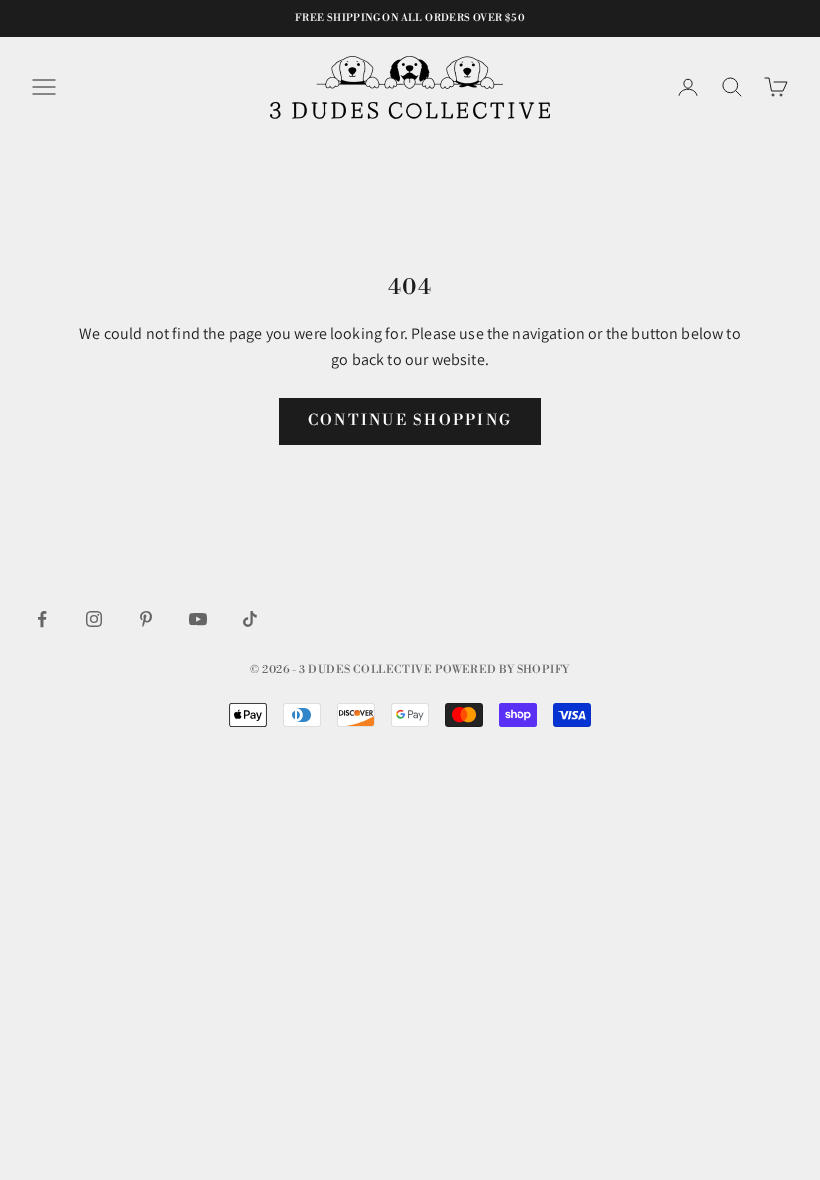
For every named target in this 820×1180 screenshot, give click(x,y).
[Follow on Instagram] (94, 619)
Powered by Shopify (502, 670)
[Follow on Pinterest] (146, 619)
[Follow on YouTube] (198, 619)
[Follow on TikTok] (250, 619)
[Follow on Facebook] (42, 619)
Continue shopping (410, 420)
